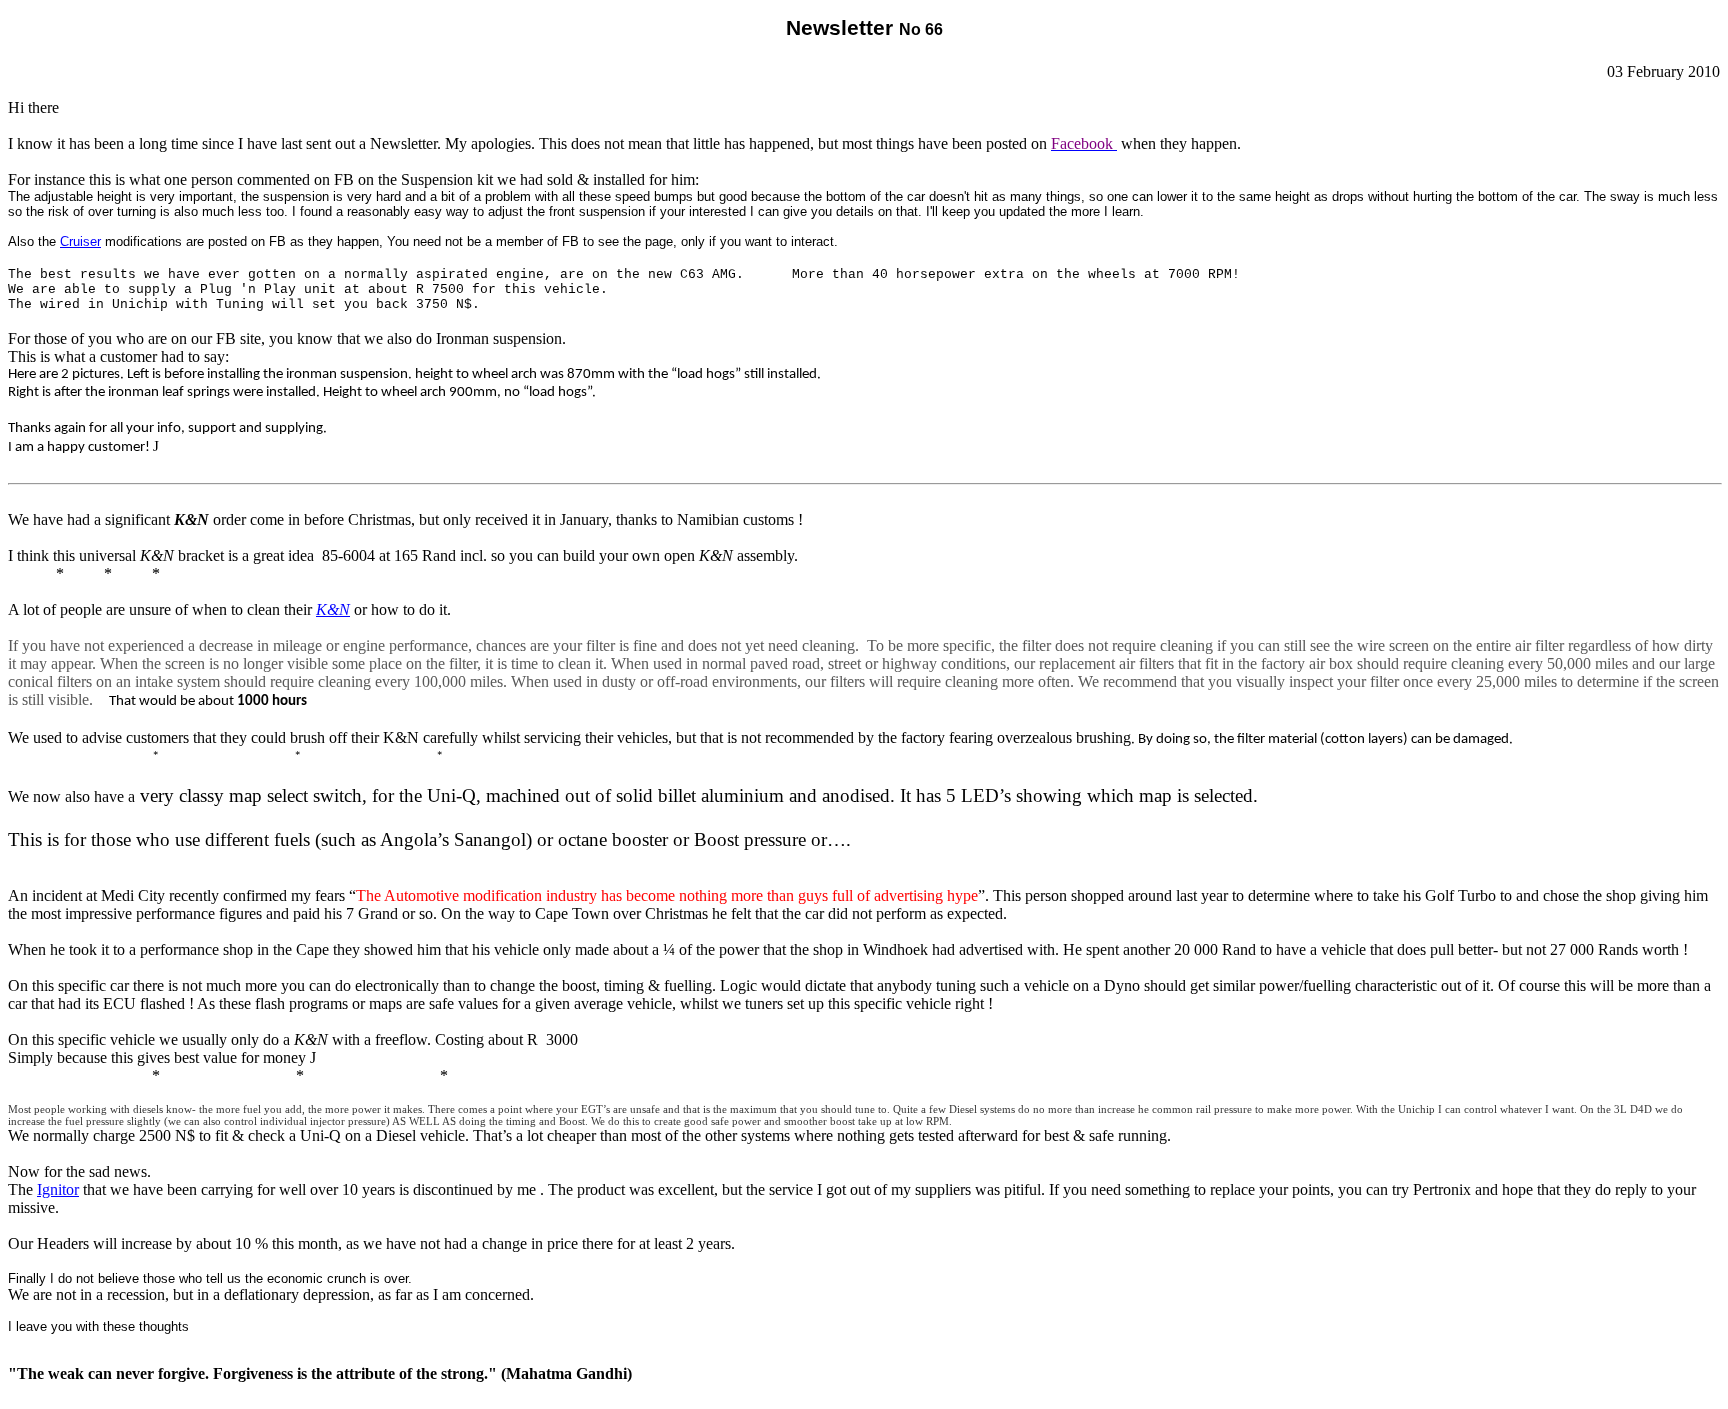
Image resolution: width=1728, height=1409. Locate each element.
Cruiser (80, 241)
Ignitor (58, 1189)
